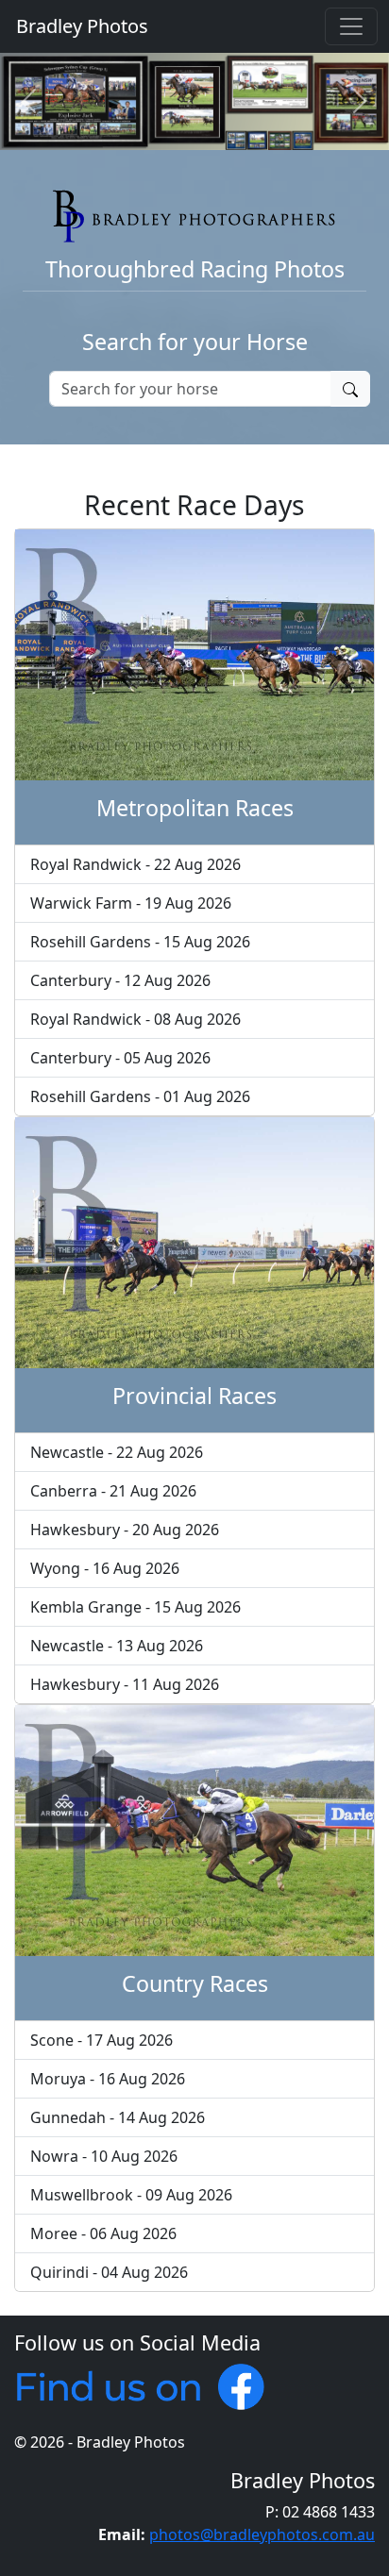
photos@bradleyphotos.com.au (262, 2534)
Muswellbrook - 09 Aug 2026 (131, 2195)
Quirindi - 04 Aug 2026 (109, 2272)
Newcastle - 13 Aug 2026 (117, 1646)
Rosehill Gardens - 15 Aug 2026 (140, 942)
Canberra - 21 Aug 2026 (113, 1491)
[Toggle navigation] (351, 26)
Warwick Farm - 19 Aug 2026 (131, 903)
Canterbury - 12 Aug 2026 (120, 980)
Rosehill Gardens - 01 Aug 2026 (140, 1096)
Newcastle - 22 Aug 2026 (117, 1452)
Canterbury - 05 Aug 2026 (120, 1058)
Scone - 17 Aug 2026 (101, 2040)
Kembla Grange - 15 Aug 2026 (135, 1607)
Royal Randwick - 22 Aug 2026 (135, 864)
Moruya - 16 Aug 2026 (108, 2079)
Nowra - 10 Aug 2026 (104, 2156)
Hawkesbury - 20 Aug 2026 (125, 1530)
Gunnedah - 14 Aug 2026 (118, 2117)
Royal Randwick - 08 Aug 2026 (135, 1019)
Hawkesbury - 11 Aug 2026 (125, 1684)
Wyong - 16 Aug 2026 (105, 1568)
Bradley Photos (80, 26)
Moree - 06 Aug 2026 (103, 2233)
